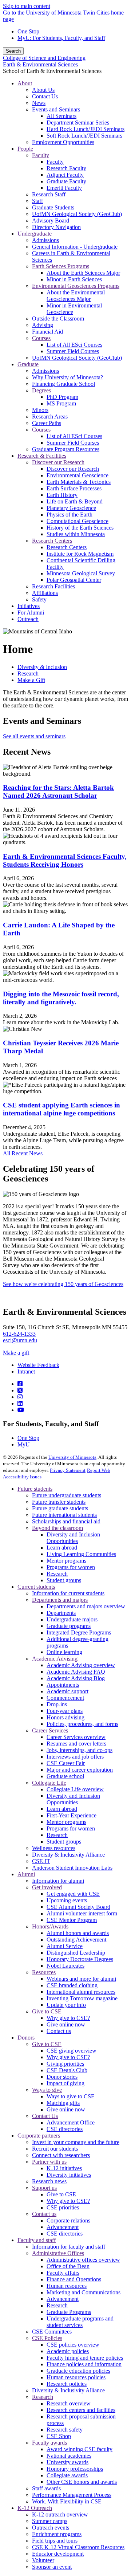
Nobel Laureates (65, 1966)
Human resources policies (76, 2377)
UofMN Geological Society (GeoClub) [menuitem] (77, 214)
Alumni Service (65, 1946)
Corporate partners (39, 2136)
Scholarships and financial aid (66, 1521)
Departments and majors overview (86, 1606)
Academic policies (68, 2351)
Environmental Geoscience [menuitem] (78, 475)
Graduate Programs (69, 2312)
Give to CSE (47, 2011)
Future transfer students (59, 1502)
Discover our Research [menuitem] (58, 462)
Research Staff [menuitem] (49, 194)
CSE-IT (41, 1861)
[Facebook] (20, 1384)
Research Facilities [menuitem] (53, 586)
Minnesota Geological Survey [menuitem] (81, 573)
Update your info (66, 2005)
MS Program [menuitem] (61, 403)
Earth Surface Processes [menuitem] (74, 488)
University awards (68, 2462)
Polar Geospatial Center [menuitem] (74, 580)
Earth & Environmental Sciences (40, 64)
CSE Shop (59, 2436)
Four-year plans (65, 1711)
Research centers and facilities (81, 2410)
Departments (61, 1613)
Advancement (63, 2227)
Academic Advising (55, 1659)
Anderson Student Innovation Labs (72, 1868)
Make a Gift (31, 680)
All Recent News (23, 1153)
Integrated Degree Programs (79, 1632)
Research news (49, 2181)
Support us (44, 2188)
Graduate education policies (78, 2371)
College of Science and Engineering (44, 58)
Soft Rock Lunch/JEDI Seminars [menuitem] (84, 136)
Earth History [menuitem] (62, 495)
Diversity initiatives (69, 2175)
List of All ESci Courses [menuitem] (74, 345)
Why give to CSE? (68, 2018)
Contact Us (45, 2116)
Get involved (47, 1887)
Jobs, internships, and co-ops (80, 1750)
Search (13, 51)
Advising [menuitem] (43, 325)
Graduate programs (69, 1626)
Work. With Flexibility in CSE (67, 2501)
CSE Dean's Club (67, 2070)
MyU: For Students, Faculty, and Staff (61, 38)
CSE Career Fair (66, 1763)
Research (28, 673)
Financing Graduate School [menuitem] (63, 384)
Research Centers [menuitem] (52, 541)
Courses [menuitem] (41, 338)
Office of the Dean (68, 2266)
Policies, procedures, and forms (82, 1724)
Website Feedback (38, 1365)
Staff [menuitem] (37, 201)
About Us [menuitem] (43, 90)
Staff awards (46, 2488)
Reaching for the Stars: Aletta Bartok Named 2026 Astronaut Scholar (58, 791)
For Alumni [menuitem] (31, 613)
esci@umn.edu (20, 1340)
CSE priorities (63, 2207)
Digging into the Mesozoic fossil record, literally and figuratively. (61, 998)
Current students (36, 1587)
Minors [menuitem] (40, 410)
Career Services (50, 1730)
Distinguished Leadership (76, 1953)
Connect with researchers (61, 2155)
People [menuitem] (25, 149)
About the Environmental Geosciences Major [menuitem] (76, 296)
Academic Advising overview (81, 1665)
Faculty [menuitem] (41, 155)
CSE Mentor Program (72, 1920)
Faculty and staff (37, 2240)
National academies (69, 2456)
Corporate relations (68, 2220)
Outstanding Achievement (76, 1940)
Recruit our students (55, 2149)
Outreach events (51, 2528)
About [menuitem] (25, 83)
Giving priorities (65, 2064)
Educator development (58, 2554)
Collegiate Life (49, 1783)
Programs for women (71, 1567)
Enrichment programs (57, 2534)
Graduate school (65, 1776)
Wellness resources (54, 1848)
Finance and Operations (74, 2279)
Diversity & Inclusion (42, 667)
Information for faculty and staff (69, 2247)
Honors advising (65, 1717)
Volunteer (43, 2560)
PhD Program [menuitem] (62, 397)
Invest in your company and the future (76, 2142)
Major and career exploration (80, 1770)
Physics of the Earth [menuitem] (70, 515)
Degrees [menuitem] (41, 390)
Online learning (64, 1652)
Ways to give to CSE (71, 2096)
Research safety (65, 2430)
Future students (35, 1489)
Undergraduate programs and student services (80, 2322)
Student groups (64, 1580)
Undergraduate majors (72, 1619)
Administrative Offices (58, 2253)
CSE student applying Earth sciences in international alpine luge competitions (61, 1109)
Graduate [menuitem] (28, 364)
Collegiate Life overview (75, 1789)
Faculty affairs (63, 2273)
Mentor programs (66, 1561)
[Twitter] (20, 1390)
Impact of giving (65, 2083)
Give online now (66, 2024)
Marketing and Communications (84, 2292)
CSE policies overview (73, 2345)
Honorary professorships (75, 2469)
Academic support (68, 1691)
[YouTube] (21, 1410)
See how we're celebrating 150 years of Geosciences (63, 1284)
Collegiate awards (67, 2475)
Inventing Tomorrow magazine (82, 1998)
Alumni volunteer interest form (82, 1913)
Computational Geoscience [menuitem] (78, 521)
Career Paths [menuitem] (47, 423)
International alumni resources (81, 1992)
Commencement (65, 1698)
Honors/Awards (50, 1926)
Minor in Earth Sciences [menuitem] (74, 279)
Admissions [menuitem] (45, 240)
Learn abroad (62, 1548)
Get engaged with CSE (73, 1894)
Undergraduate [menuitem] (35, 234)
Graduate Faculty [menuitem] (66, 181)
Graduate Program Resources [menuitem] (66, 449)
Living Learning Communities (81, 1554)
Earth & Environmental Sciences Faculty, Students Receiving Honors (65, 860)
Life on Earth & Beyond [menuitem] (75, 501)
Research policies (67, 2384)
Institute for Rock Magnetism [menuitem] (80, 554)
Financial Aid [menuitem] (47, 332)
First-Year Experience (72, 1815)
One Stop (28, 31)
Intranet (26, 1371)
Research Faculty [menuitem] (66, 168)
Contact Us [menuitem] (45, 96)
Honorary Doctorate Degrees (80, 1959)
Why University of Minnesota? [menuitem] (68, 377)
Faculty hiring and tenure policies (85, 2358)
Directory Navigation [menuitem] (56, 227)
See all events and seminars (34, 736)
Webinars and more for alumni (81, 1979)
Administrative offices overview (83, 2260)
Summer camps (50, 2521)
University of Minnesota (72, 1457)
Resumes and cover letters (76, 1744)
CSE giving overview (72, 2051)
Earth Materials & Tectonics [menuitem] (79, 482)
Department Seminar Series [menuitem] (78, 123)
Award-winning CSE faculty (80, 2449)
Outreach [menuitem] (28, 619)
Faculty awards (49, 2443)
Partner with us (49, 2162)
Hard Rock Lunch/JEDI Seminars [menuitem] (86, 129)
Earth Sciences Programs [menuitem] (61, 266)
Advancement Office (71, 2122)
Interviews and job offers (75, 1757)
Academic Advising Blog (76, 1678)
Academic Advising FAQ (76, 1672)
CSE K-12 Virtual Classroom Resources (78, 2547)
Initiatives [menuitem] (29, 606)
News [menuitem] (39, 103)
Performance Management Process (72, 2495)
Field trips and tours (55, 2541)
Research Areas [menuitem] (50, 417)
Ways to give (47, 2090)
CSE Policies (47, 2338)
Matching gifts (63, 2103)
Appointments (63, 1685)
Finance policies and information (84, 2364)
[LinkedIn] (20, 1403)
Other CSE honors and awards (82, 2482)
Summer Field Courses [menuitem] (73, 351)
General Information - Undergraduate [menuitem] (75, 247)
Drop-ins (57, 1704)
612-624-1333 (19, 1334)
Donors (26, 2038)
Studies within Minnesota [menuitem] (76, 534)
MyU (24, 1444)
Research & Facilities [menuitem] (42, 456)
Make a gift (16, 1353)
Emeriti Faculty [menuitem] (64, 188)
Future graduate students (60, 1508)
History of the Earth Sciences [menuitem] (80, 528)
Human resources (67, 2286)
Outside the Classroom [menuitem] (58, 319)
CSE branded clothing (72, 1985)
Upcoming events (67, 1900)
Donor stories (62, 2077)
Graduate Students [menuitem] (53, 207)
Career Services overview (76, 1737)
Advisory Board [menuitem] (51, 221)
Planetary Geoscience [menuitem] (71, 508)
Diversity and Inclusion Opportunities (73, 1538)
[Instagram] (20, 1397)
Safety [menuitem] (39, 599)
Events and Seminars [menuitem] (56, 109)
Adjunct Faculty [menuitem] (65, 175)
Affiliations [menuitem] (45, 593)
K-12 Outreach (35, 2508)
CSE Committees (52, 2332)
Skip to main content (27, 6)
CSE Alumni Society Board (78, 1907)
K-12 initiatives (64, 2168)
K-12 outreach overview (60, 2514)
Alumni (26, 1874)
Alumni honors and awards (78, 1933)
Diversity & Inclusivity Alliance (68, 1855)
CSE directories (65, 2129)
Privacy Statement (68, 1470)
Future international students (64, 1515)
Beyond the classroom (57, 1528)
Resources (44, 1972)
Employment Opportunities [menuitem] (63, 142)
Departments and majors (60, 1600)
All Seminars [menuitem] (61, 116)
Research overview (69, 2403)
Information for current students (68, 1593)
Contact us (59, 2031)
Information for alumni (58, 1881)
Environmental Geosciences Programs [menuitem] (76, 286)
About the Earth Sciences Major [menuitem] (83, 273)
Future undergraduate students (67, 1495)
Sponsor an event (52, 2567)
